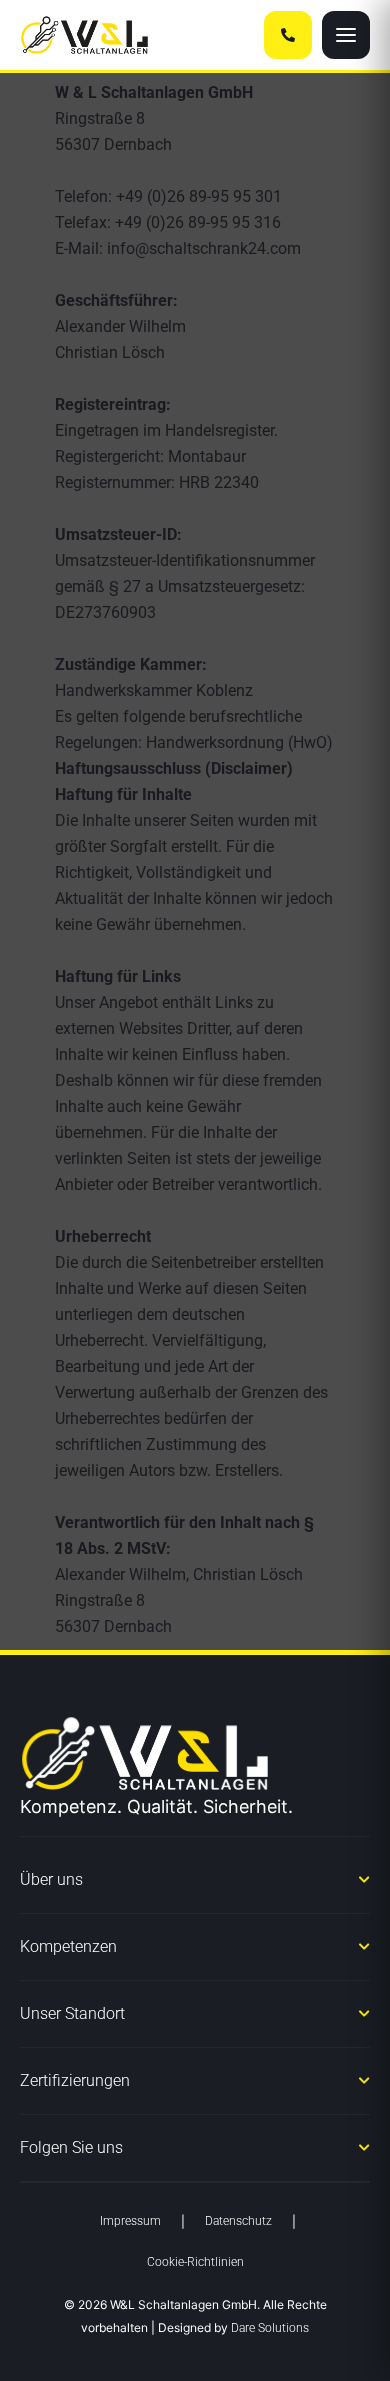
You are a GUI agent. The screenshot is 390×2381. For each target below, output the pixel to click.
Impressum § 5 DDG (314, 2355)
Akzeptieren (195, 2201)
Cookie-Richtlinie (72, 2354)
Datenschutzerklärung (190, 2355)
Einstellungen (195, 2311)
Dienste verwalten (190, 2149)
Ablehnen (195, 2256)
